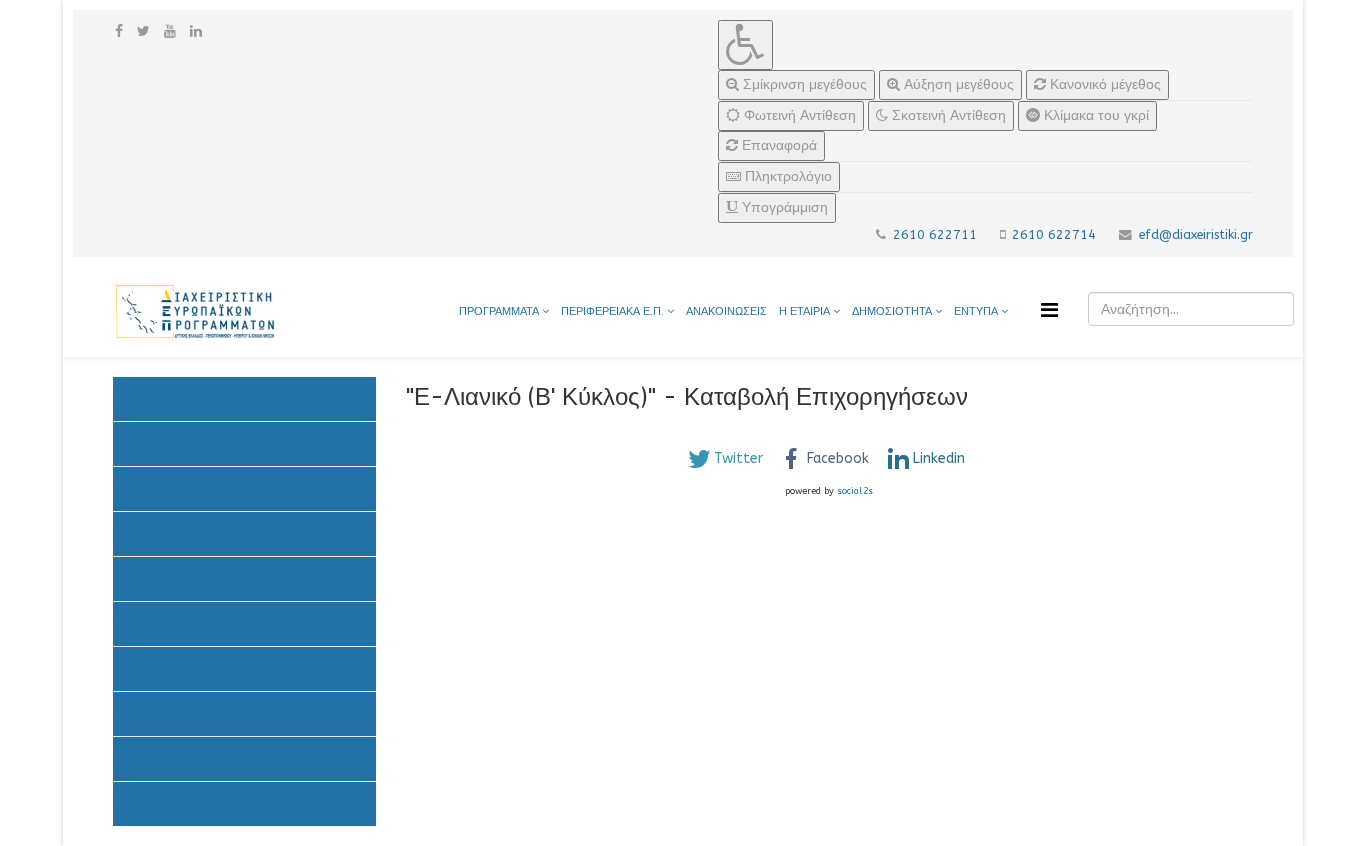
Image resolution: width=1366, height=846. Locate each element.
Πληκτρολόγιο (786, 176)
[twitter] (143, 31)
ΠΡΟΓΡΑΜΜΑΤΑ (499, 311)
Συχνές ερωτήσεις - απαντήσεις (223, 758)
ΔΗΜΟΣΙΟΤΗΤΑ (893, 311)
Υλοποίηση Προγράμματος (207, 623)
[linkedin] (196, 31)
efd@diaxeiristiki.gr (1196, 234)
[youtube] (170, 31)
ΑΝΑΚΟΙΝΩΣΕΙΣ (726, 311)
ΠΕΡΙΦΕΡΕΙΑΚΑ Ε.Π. (612, 311)
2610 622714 (1054, 234)
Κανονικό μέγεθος (1103, 84)
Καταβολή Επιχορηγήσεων (206, 713)
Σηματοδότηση (170, 803)
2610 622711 (935, 234)
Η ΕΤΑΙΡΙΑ (804, 311)
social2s (855, 491)
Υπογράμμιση (783, 207)
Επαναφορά (777, 145)
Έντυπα (148, 668)
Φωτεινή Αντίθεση (798, 115)
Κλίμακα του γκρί (1094, 115)
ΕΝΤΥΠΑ (977, 311)
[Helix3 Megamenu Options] (1049, 310)
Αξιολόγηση (159, 533)
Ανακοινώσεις (165, 398)
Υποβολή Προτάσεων (190, 488)
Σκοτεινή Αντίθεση (947, 115)
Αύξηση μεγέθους (957, 84)
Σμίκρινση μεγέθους (803, 84)
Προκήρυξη (158, 443)
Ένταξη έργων (167, 578)
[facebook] (119, 31)
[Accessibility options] (745, 45)
